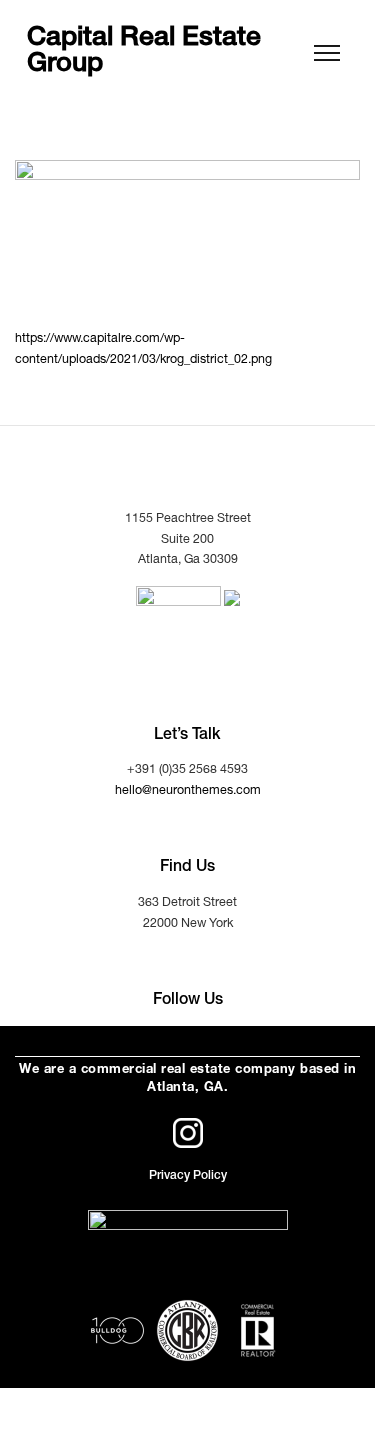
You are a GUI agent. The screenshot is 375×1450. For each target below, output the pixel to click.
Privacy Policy (188, 1176)
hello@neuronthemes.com (188, 791)
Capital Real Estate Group (144, 53)
